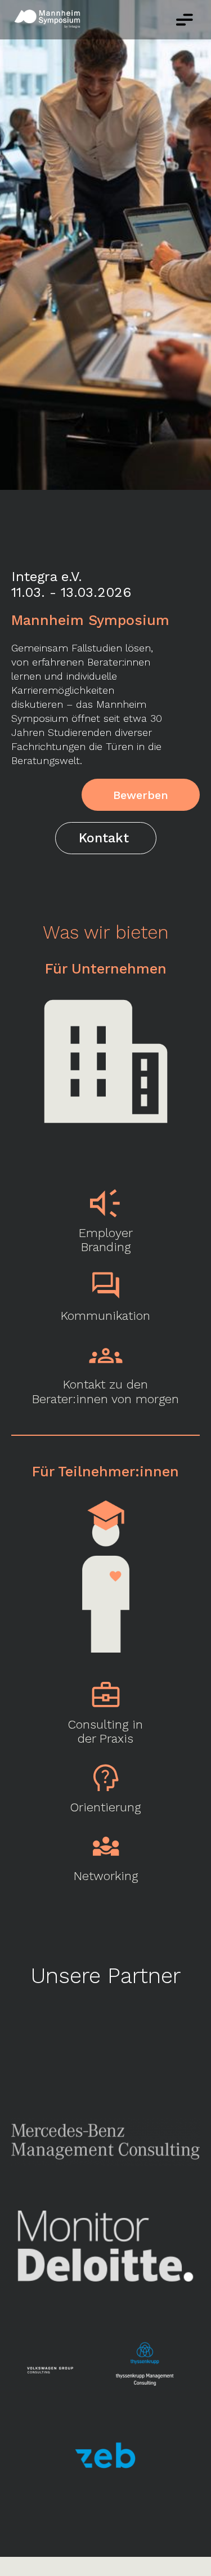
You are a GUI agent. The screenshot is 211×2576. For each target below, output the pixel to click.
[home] (53, 20)
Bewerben (141, 795)
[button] (185, 20)
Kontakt (104, 838)
